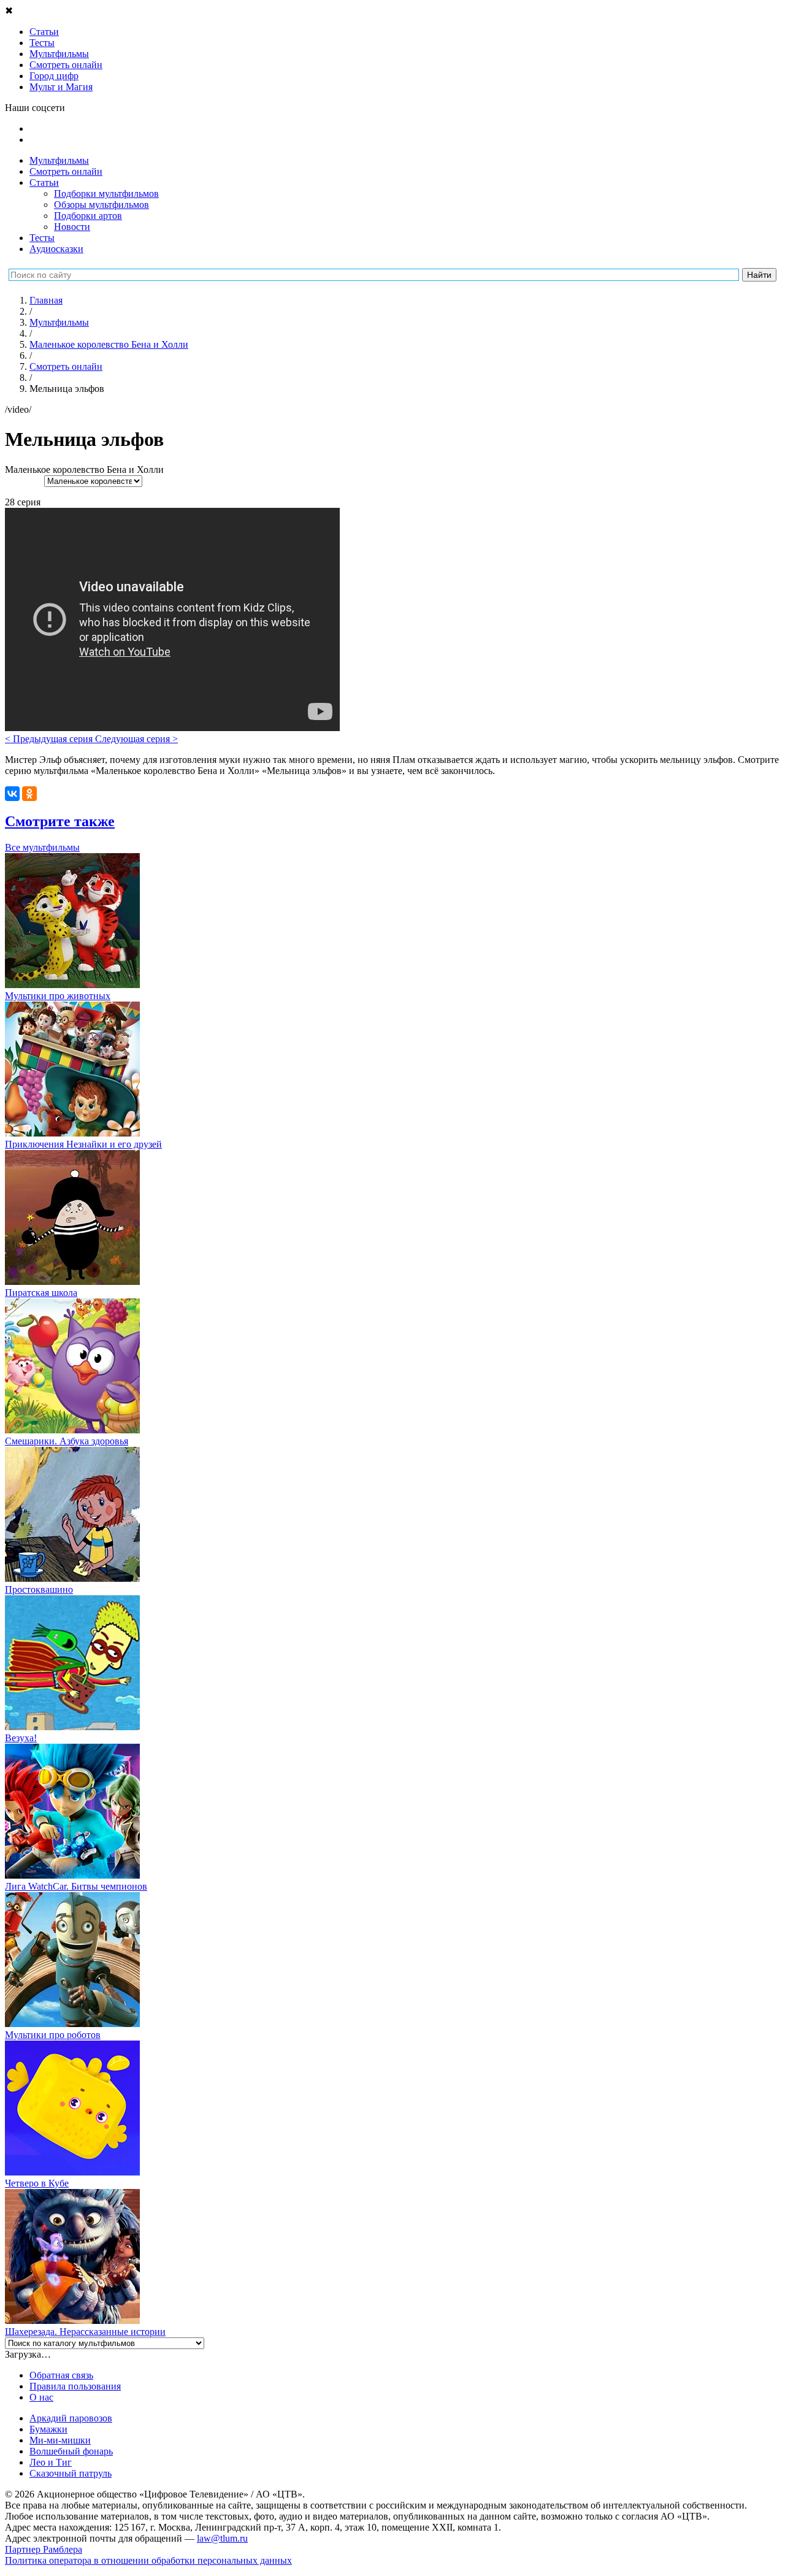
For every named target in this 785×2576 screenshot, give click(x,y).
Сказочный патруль (71, 2473)
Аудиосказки (56, 249)
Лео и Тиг (51, 2462)
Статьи (44, 182)
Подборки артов (88, 216)
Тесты (42, 238)
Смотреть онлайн (66, 171)
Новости (72, 227)
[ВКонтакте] (12, 794)
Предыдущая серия (50, 739)
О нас (41, 2397)
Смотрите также (60, 821)
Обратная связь (61, 2375)
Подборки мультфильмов (106, 194)
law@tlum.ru (222, 2538)
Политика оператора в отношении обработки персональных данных (148, 2560)
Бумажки (48, 2429)
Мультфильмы (59, 160)
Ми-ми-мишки (60, 2440)
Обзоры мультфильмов (101, 205)
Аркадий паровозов (71, 2418)
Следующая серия (136, 739)
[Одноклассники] (29, 794)
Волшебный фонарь (71, 2451)
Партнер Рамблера (44, 2549)
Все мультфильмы (42, 847)
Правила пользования (75, 2386)
